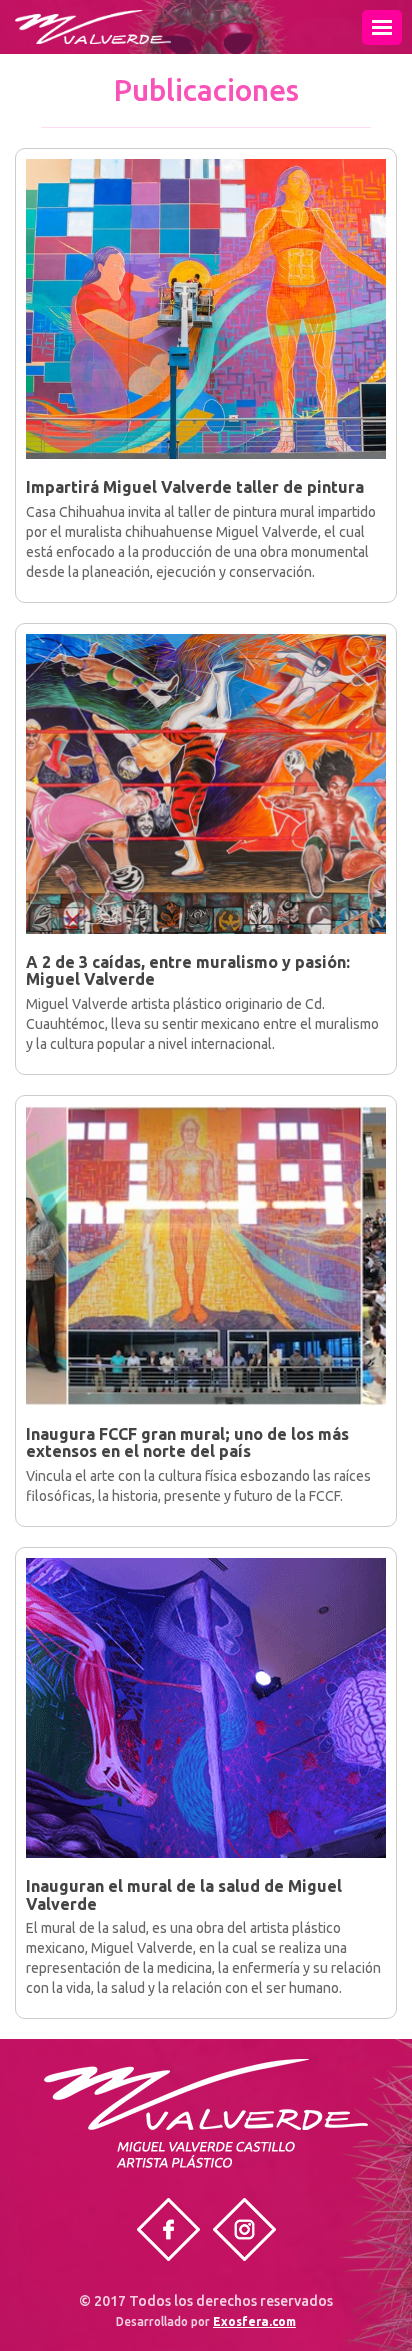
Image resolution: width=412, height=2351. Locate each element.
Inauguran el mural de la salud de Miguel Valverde (184, 1895)
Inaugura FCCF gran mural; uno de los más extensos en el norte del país (187, 1443)
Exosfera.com (254, 2321)
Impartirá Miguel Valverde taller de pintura (195, 487)
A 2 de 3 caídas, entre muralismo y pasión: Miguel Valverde (188, 971)
